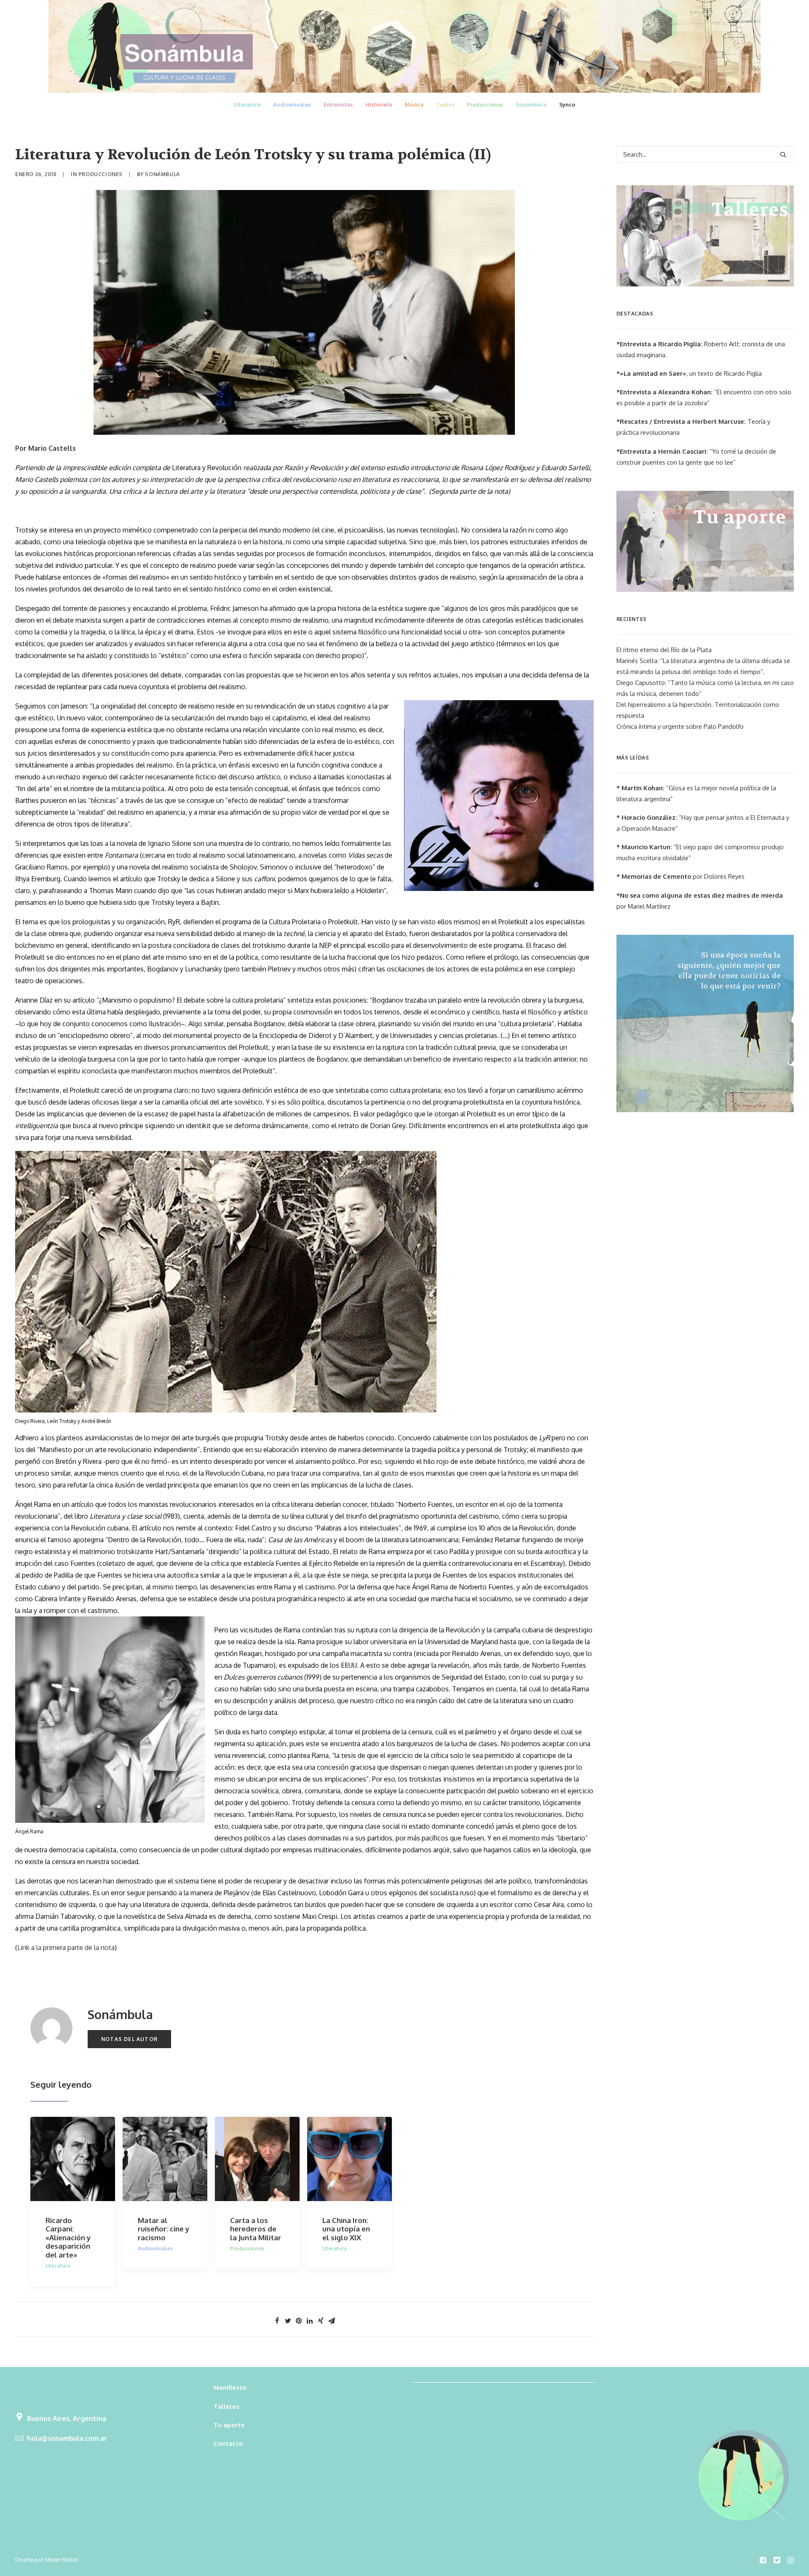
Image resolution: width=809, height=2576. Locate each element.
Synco (567, 104)
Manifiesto (230, 2387)
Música (414, 104)
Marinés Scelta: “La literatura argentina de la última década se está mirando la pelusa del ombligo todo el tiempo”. (703, 666)
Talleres (226, 2406)
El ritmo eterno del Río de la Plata (664, 650)
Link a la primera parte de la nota (66, 1947)
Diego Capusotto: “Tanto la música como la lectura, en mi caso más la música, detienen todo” (705, 688)
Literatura (247, 104)
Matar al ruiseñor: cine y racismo (163, 2229)
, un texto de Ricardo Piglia (689, 373)
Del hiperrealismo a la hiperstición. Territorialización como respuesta (698, 710)
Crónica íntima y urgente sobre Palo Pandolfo (680, 726)
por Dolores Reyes (680, 876)
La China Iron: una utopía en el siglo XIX (346, 2229)
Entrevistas (338, 104)
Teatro (445, 104)
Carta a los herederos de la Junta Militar (256, 2229)
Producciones (485, 104)
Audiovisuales (292, 104)
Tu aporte (229, 2425)
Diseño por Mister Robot (47, 2560)
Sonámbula (531, 104)
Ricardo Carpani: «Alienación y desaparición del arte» (68, 2238)
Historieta (379, 104)
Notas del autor (129, 2039)
